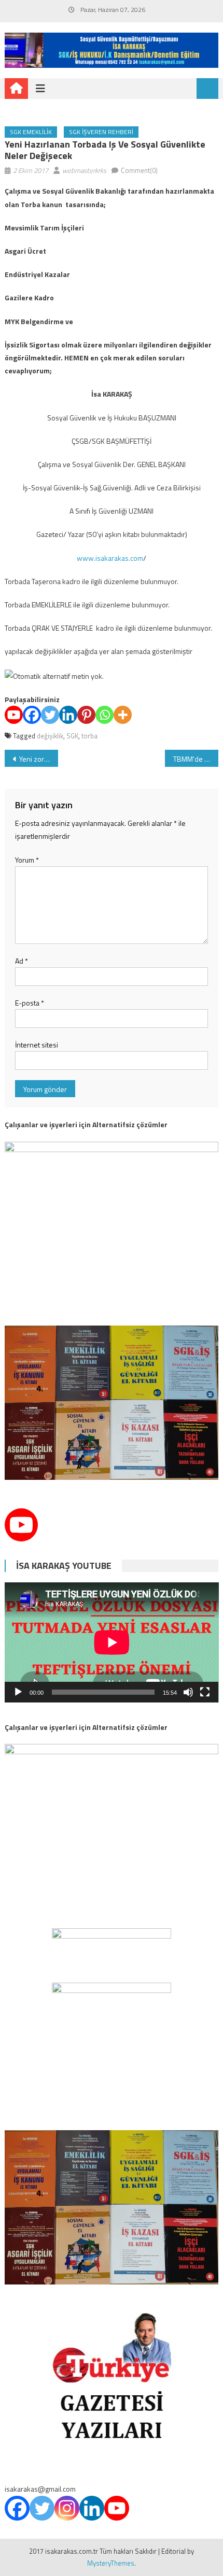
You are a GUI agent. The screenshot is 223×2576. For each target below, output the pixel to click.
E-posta (30, 1003)
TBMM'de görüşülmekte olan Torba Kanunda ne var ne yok (196, 759)
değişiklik (50, 736)
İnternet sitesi (37, 1045)
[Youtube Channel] (21, 1525)
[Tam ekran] (205, 1692)
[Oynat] (18, 1692)
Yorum (27, 860)
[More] (123, 715)
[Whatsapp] (104, 715)
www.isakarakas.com (110, 558)
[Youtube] (14, 715)
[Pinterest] (86, 715)
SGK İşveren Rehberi (101, 132)
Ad (22, 961)
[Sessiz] (188, 1692)
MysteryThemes (111, 2563)
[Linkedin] (68, 715)
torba (89, 736)
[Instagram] (67, 2508)
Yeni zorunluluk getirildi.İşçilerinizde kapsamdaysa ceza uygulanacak (39, 759)
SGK (72, 736)
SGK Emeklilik (31, 132)
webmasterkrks (84, 170)
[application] (112, 1642)
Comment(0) (139, 170)
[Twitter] (50, 715)
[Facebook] (32, 715)
